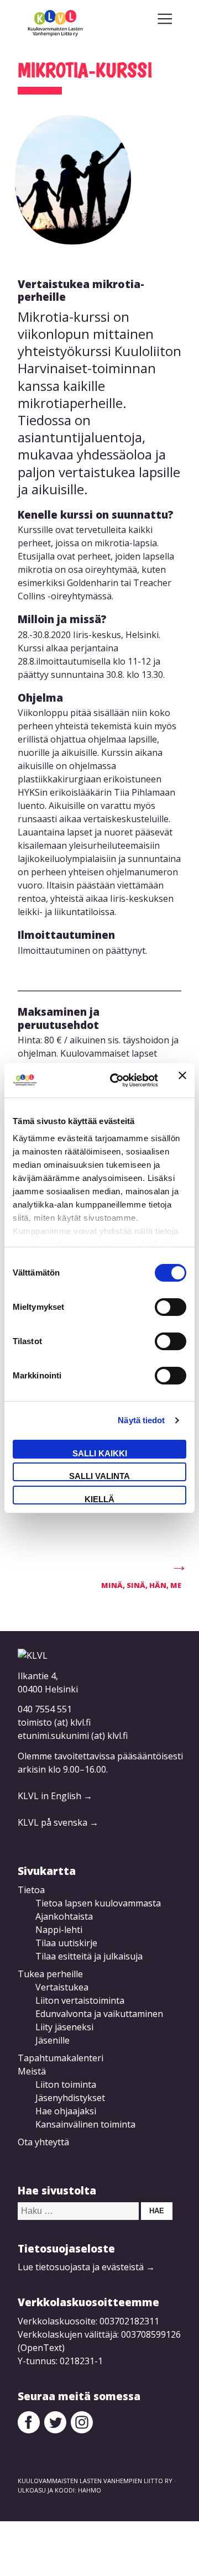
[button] (165, 19)
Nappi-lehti (59, 1930)
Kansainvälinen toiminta (85, 2124)
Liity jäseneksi (64, 2027)
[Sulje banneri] (182, 1080)
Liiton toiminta (66, 2084)
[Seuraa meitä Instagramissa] (82, 2430)
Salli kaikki (100, 1453)
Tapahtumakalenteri (61, 2058)
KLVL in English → (55, 1796)
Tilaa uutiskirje (66, 1943)
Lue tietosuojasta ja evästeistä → (86, 2267)
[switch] (171, 1307)
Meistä (32, 2071)
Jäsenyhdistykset (70, 2098)
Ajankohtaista (64, 1916)
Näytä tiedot (141, 1420)
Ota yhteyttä (43, 2142)
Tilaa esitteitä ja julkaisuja (89, 1956)
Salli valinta (99, 1476)
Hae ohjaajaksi (66, 2111)
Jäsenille (53, 2040)
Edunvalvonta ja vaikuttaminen (99, 2014)
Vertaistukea (62, 1987)
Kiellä (99, 1499)
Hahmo (90, 2490)
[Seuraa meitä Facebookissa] (29, 2430)
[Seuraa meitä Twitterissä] (55, 2430)
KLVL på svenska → (58, 1822)
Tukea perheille (50, 1974)
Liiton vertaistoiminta (80, 2000)
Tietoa (31, 1890)
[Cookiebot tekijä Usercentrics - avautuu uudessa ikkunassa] (117, 1080)
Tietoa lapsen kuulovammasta (98, 1903)
